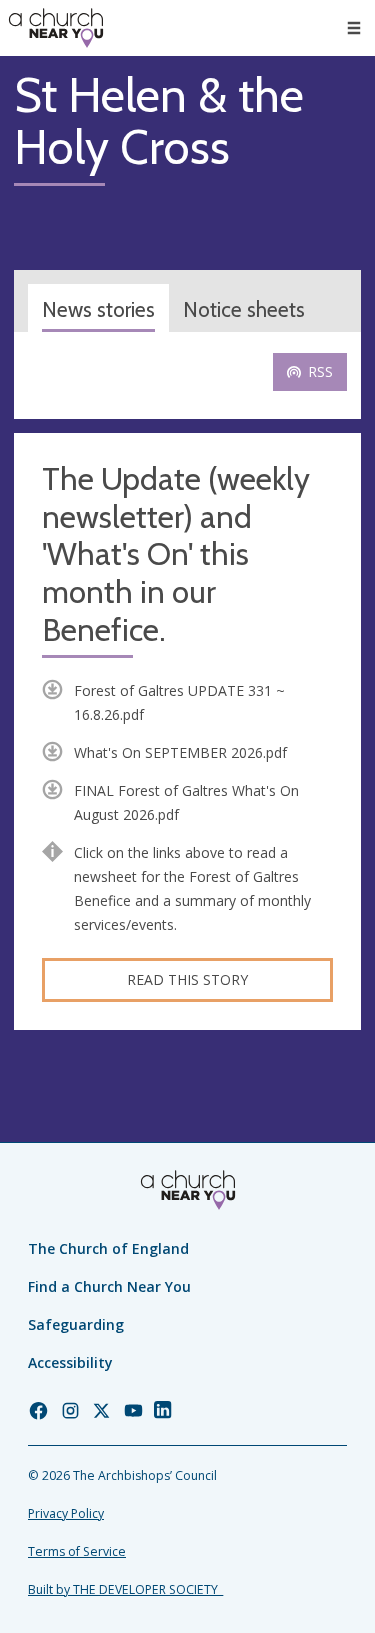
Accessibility (70, 1362)
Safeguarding (76, 1324)
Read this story (187, 979)
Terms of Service (77, 1551)
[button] (354, 28)
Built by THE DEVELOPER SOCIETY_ (125, 1589)
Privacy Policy (66, 1513)
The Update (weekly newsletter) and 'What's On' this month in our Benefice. (176, 555)
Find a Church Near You (109, 1286)
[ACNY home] (56, 28)
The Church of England (108, 1248)
